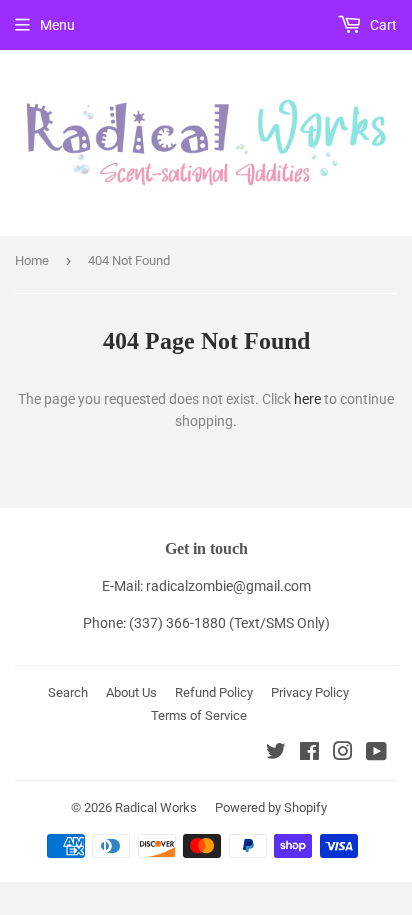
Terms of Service (199, 715)
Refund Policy (214, 692)
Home (32, 260)
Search (68, 692)
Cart (382, 25)
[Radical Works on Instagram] (343, 754)
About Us (131, 692)
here (307, 399)
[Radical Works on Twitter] (276, 754)
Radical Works (156, 807)
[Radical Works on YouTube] (376, 754)
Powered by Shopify (271, 807)
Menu (57, 25)
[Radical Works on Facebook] (309, 754)
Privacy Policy (310, 692)
